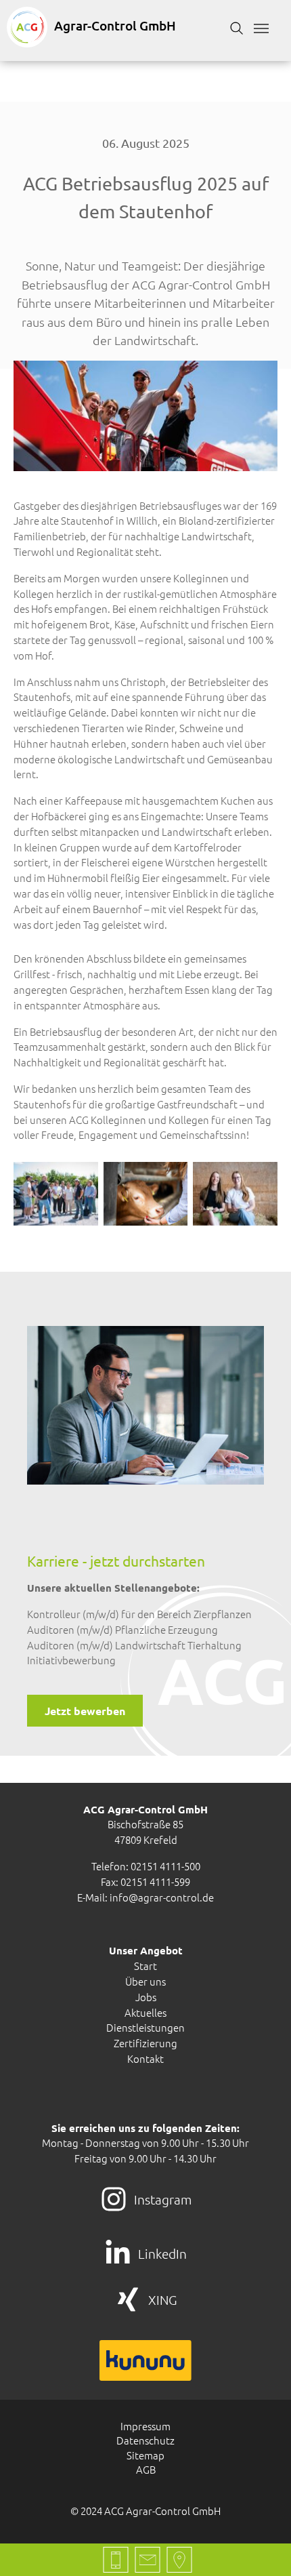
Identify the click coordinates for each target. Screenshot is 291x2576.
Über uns (145, 1981)
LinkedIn (162, 2253)
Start (145, 1966)
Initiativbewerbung (71, 1660)
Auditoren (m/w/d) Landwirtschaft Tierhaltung (134, 1645)
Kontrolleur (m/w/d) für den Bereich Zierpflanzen (139, 1614)
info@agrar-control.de (162, 1897)
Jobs (146, 1997)
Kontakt (145, 2058)
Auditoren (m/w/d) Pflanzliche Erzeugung (122, 1629)
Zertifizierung (145, 2043)
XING (163, 2299)
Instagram (163, 2199)
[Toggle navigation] (261, 28)
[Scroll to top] (262, 2547)
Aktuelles (145, 2012)
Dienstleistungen (145, 2027)
